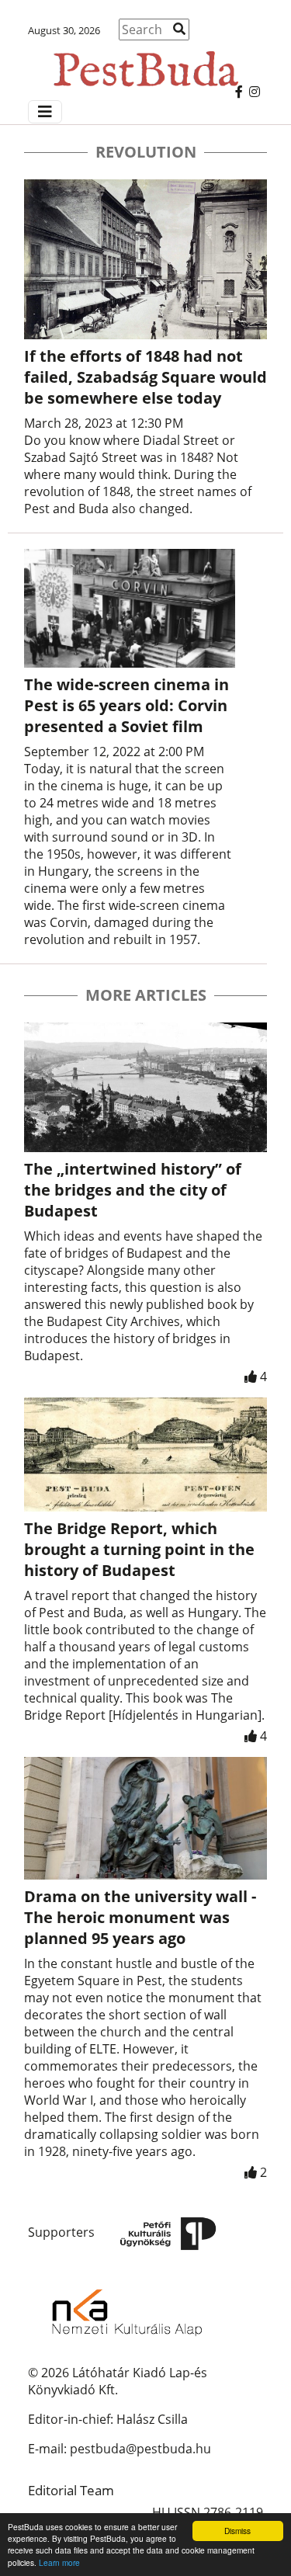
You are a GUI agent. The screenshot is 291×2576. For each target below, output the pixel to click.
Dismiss (237, 2531)
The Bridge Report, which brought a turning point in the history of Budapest (139, 1549)
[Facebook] (239, 92)
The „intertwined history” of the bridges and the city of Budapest (133, 1190)
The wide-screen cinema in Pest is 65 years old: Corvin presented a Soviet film (126, 705)
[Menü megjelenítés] (45, 112)
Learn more (59, 2562)
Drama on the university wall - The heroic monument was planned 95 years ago (140, 1917)
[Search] (179, 29)
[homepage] (145, 62)
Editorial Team (71, 2490)
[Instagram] (255, 92)
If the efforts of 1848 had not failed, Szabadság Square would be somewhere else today (145, 377)
